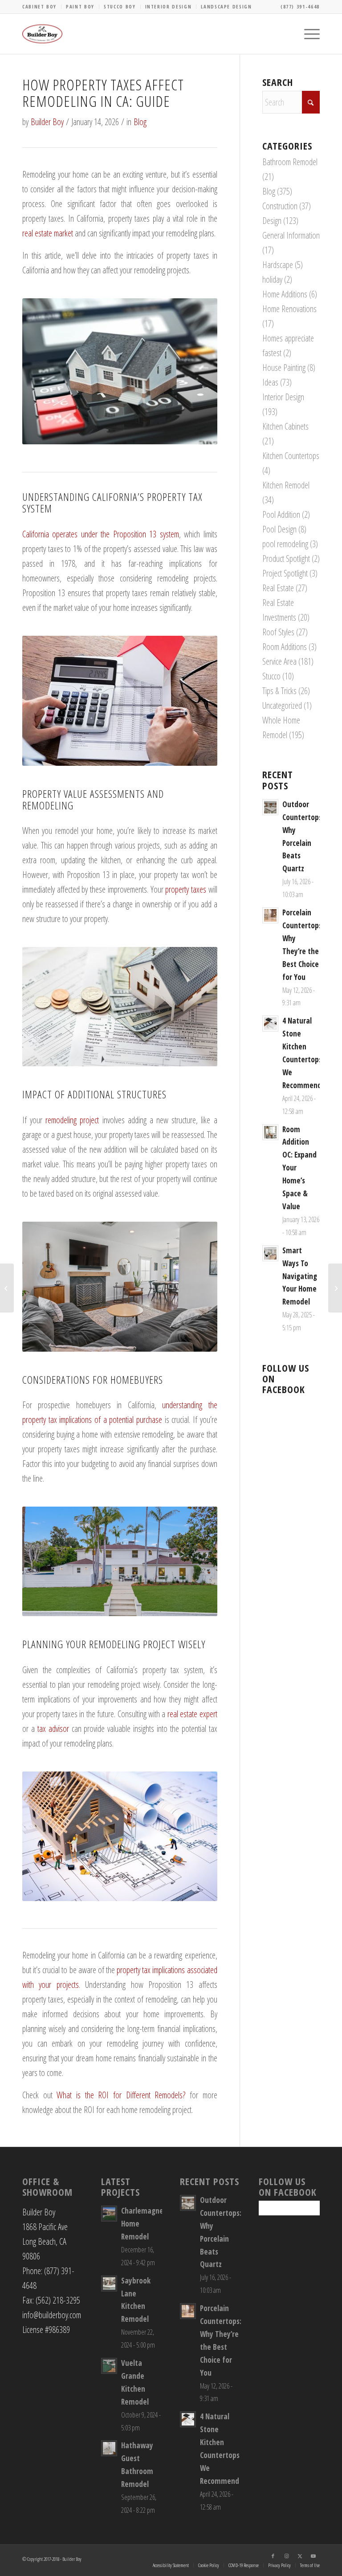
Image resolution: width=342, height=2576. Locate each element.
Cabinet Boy (39, 6)
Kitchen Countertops (291, 456)
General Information (291, 235)
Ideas (270, 382)
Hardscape (278, 265)
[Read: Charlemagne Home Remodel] (109, 2214)
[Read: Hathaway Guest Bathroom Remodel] (109, 2448)
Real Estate (278, 588)
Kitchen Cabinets (285, 426)
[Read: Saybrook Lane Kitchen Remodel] (109, 2283)
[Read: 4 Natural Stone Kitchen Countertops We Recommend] (270, 1024)
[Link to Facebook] (273, 2556)
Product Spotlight (286, 559)
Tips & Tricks (279, 691)
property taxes (186, 889)
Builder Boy (47, 122)
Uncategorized (282, 705)
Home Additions (285, 294)
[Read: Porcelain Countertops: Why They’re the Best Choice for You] (270, 915)
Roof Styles (278, 632)
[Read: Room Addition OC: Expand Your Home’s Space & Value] (270, 1132)
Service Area (279, 661)
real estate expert (192, 1714)
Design (272, 221)
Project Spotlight (285, 573)
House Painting (284, 368)
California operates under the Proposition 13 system (101, 534)
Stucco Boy (120, 6)
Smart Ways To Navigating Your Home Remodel (300, 1276)
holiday (272, 279)
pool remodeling (285, 544)
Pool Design (279, 529)
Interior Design (169, 6)
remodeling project (72, 1120)
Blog (140, 122)
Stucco (271, 676)
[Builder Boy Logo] (42, 34)
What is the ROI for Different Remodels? (121, 2095)
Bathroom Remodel (290, 162)
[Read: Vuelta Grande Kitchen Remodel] (109, 2366)
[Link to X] (300, 2556)
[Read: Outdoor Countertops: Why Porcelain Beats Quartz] (270, 807)
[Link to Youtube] (313, 2556)
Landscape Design (226, 6)
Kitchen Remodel (286, 485)
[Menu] (307, 34)
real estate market (48, 233)
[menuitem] (42, 7)
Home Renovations (289, 309)
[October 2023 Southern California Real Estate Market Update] (335, 1288)
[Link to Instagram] (286, 2556)
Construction (280, 206)
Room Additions (285, 647)
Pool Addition (281, 514)
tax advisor (53, 1729)
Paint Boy (80, 6)
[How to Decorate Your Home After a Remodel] (7, 1288)
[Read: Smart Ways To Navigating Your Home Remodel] (270, 1253)
